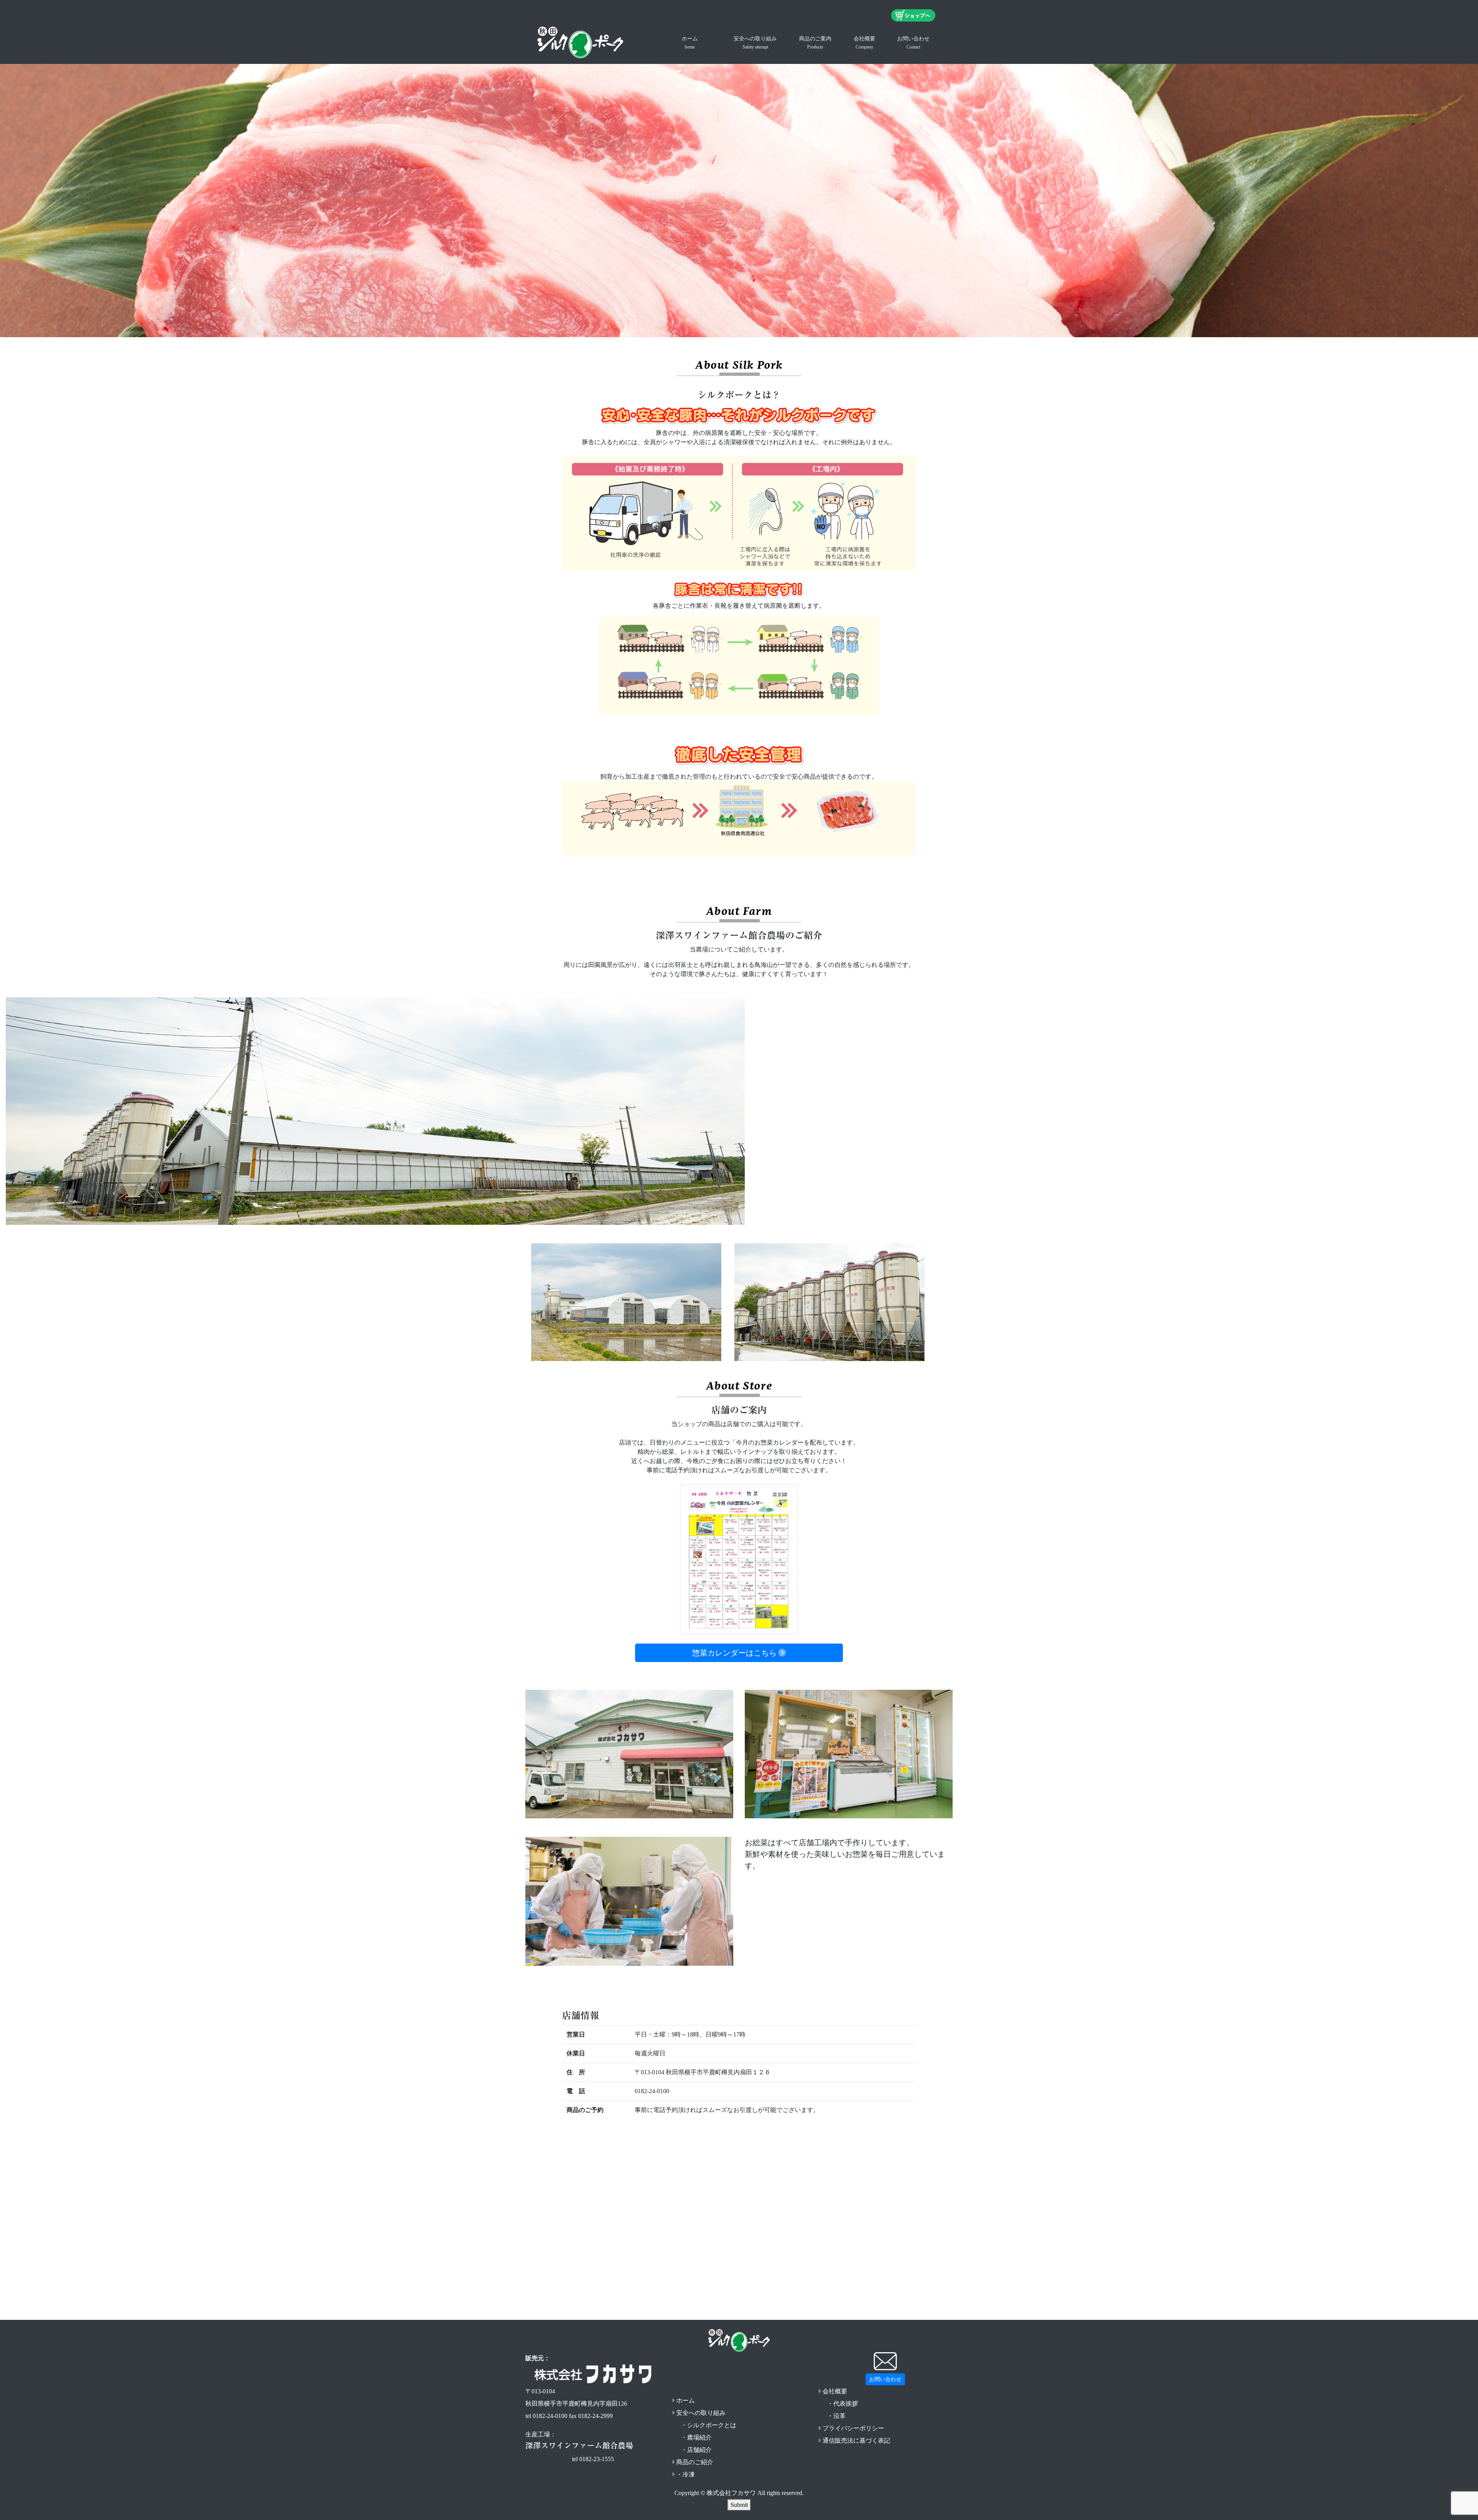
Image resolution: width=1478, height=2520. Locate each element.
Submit (739, 2505)
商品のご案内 (815, 43)
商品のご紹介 (695, 2462)
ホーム (690, 43)
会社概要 (864, 43)
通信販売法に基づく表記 (856, 2441)
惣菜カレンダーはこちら (734, 1653)
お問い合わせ (913, 43)
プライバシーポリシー (853, 2428)
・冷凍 (685, 2474)
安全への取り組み (755, 43)
